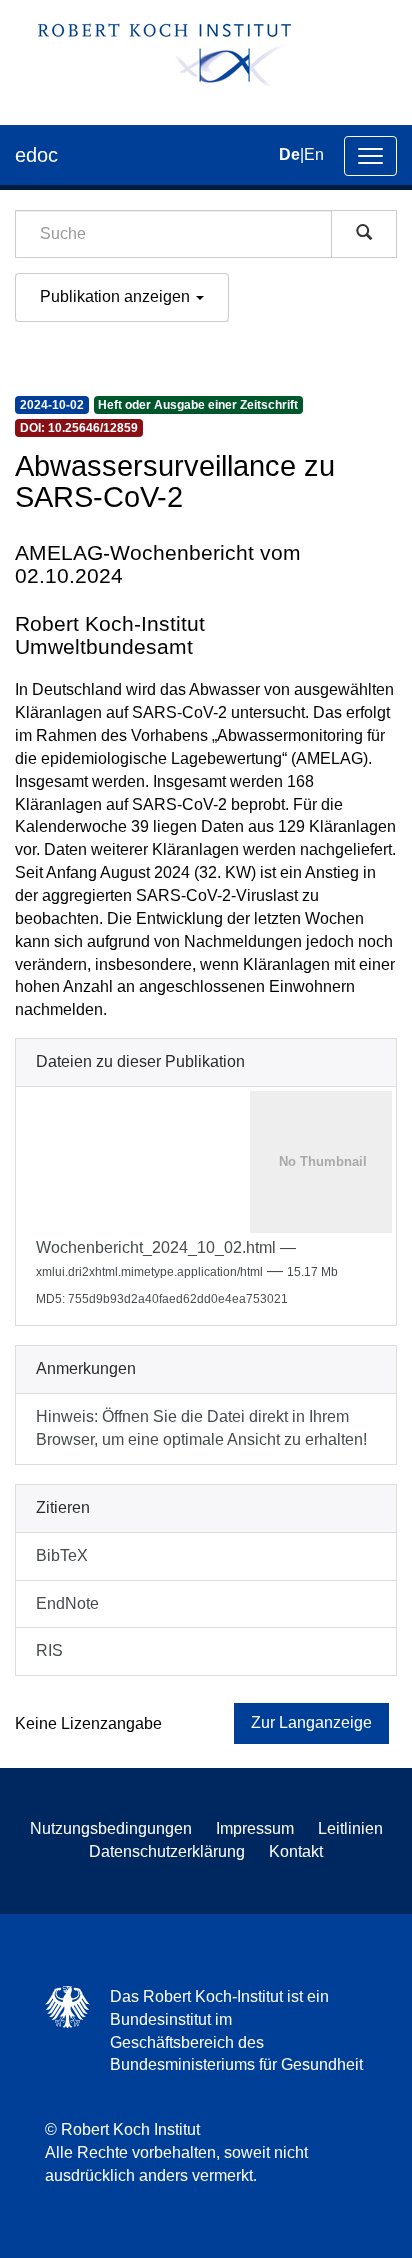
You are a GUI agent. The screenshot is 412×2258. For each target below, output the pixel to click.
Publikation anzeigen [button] (117, 296)
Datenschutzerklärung (167, 1851)
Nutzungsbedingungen (111, 1828)
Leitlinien (350, 1828)
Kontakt (296, 1851)
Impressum (255, 1828)
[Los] (364, 234)
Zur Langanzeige (311, 1722)
